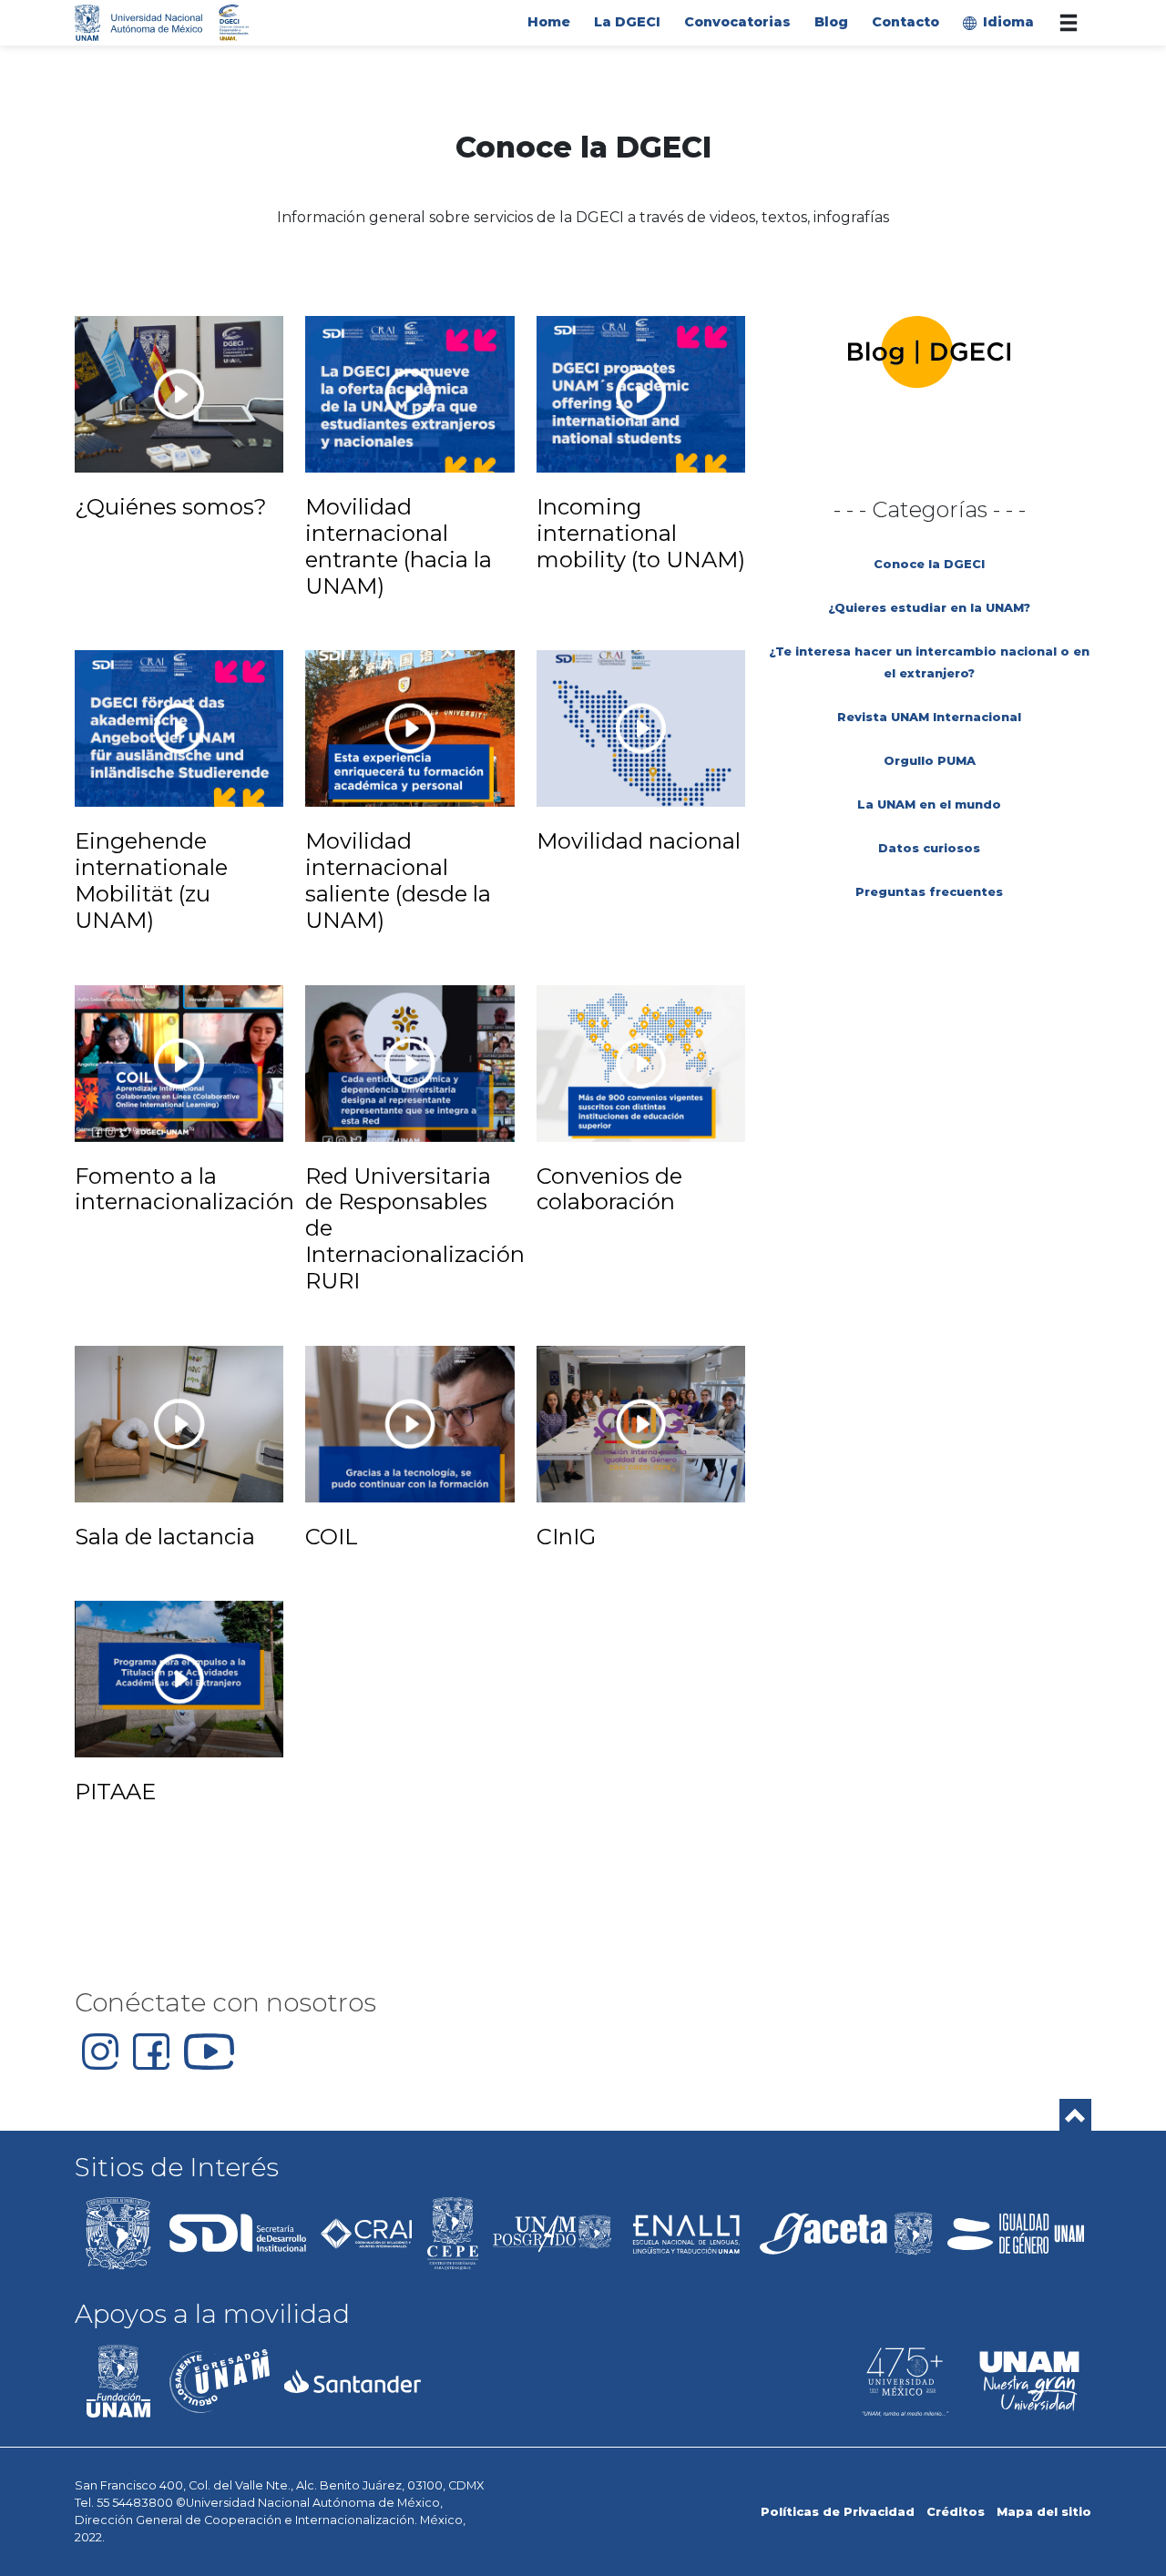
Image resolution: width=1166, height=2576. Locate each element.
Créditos (956, 2512)
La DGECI (627, 22)
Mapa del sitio (1044, 2512)
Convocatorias (737, 22)
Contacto (905, 22)
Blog (831, 22)
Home (549, 22)
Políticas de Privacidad (838, 2512)
